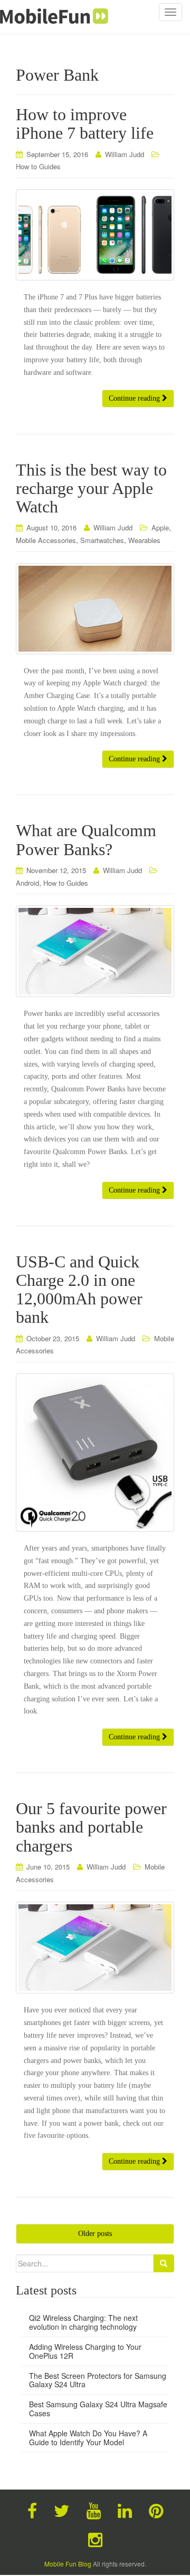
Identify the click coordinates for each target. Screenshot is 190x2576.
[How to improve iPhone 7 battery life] (95, 235)
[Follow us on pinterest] (156, 2510)
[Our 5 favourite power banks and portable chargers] (95, 1948)
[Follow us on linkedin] (125, 2510)
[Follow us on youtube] (94, 2510)
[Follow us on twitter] (62, 2510)
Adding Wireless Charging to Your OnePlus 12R (85, 2351)
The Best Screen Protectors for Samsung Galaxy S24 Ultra (98, 2380)
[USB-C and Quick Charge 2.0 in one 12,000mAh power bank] (95, 1452)
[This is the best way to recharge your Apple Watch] (95, 609)
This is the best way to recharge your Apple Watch (91, 488)
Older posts (95, 2234)
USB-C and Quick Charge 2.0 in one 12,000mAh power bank (79, 1290)
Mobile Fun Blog (68, 2564)
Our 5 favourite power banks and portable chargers (91, 1827)
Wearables (144, 540)
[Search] (164, 2263)
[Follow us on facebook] (32, 2510)
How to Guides (38, 166)
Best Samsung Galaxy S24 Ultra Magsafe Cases (98, 2409)
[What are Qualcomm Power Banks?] (95, 951)
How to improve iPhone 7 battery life (85, 124)
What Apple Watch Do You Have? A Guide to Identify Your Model (88, 2438)
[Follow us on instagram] (95, 2539)
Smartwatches (102, 540)
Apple (160, 527)
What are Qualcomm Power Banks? (86, 840)
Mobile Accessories (46, 540)
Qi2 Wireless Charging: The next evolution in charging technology (83, 2322)
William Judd (125, 154)
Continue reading (135, 398)
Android (27, 883)
